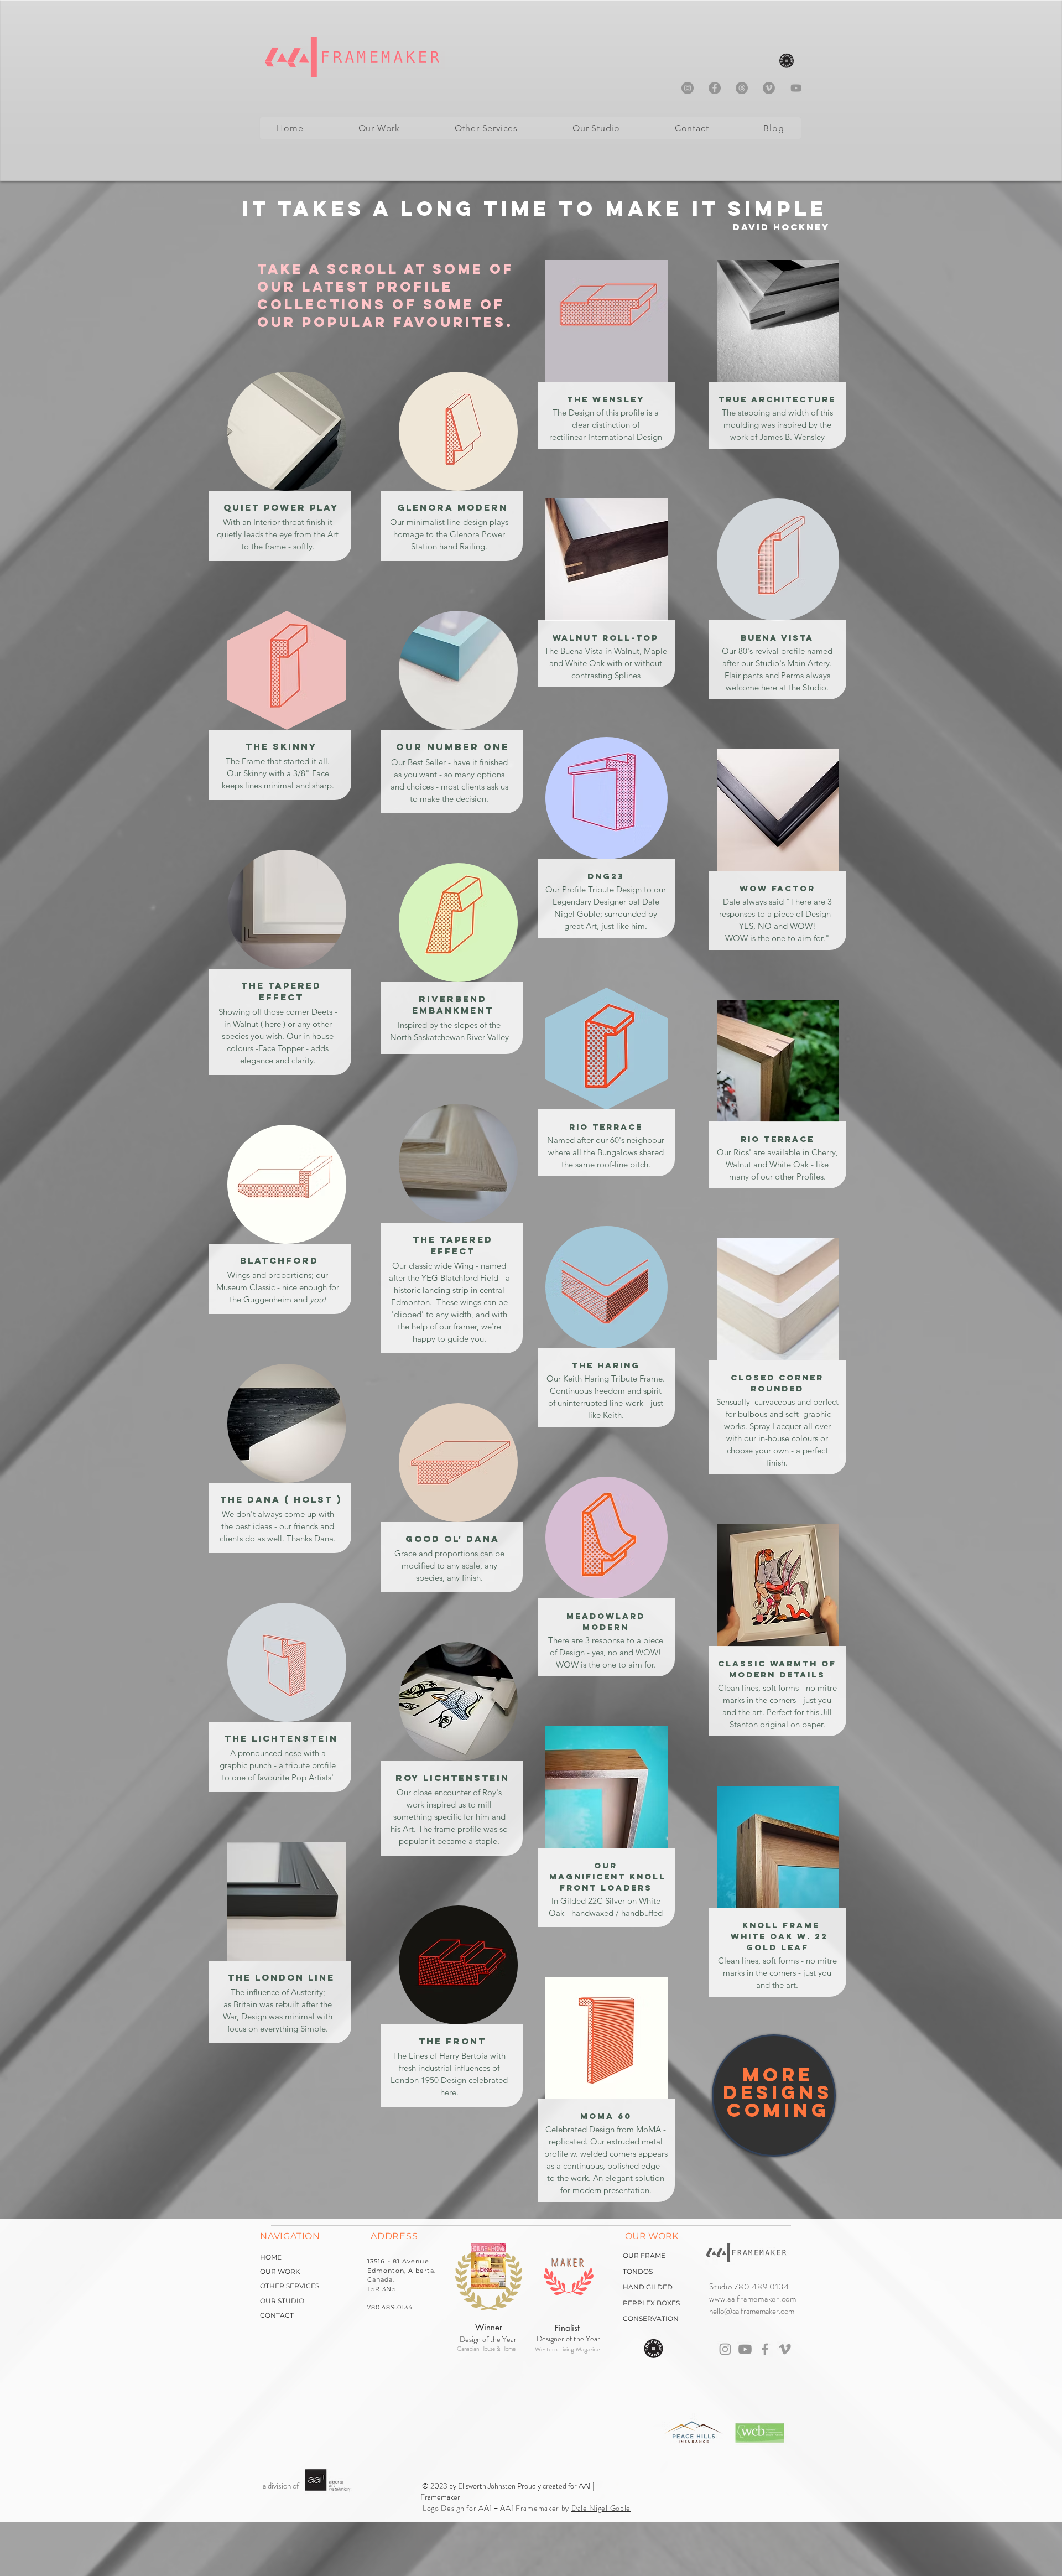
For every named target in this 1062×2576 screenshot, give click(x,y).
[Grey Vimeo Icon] (785, 2349)
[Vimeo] (769, 88)
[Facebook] (715, 88)
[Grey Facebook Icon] (765, 2349)
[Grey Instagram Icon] (725, 2349)
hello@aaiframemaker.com (752, 2311)
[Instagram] (688, 88)
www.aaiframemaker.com (753, 2299)
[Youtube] (796, 88)
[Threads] (742, 88)
